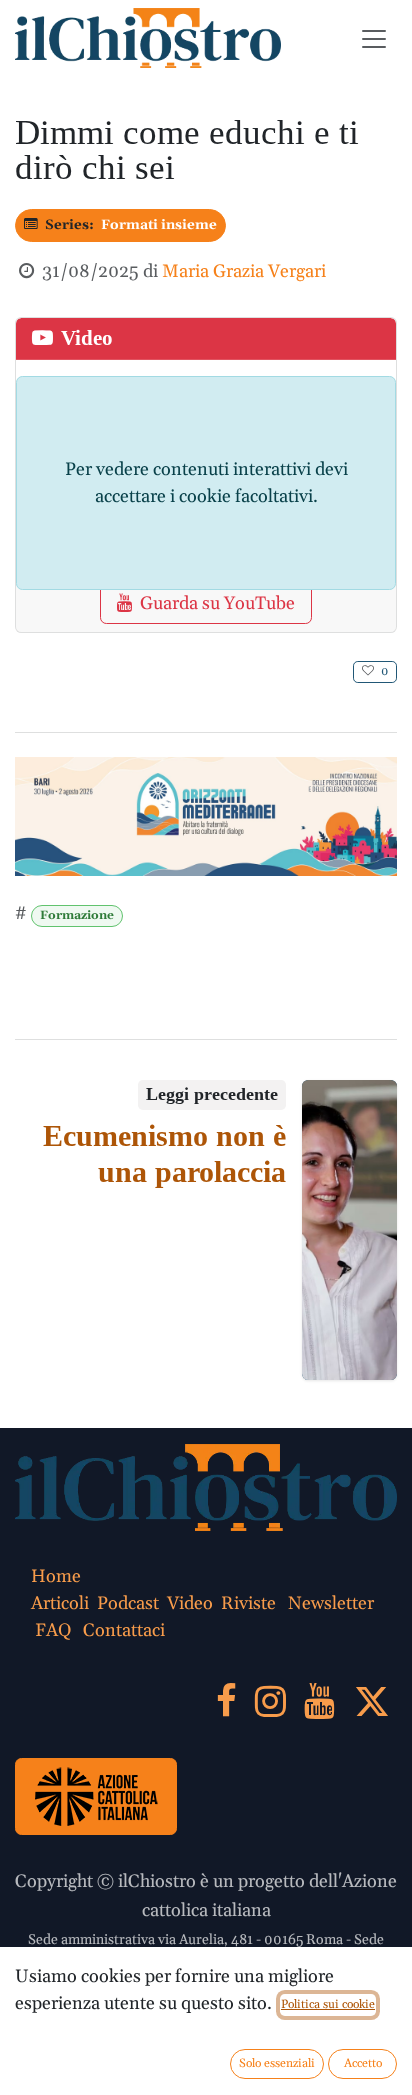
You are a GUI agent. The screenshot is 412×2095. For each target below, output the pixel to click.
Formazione (77, 915)
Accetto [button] (363, 2063)
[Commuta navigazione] (374, 37)
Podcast (128, 1603)
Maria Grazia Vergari (244, 271)
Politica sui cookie (328, 2004)
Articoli (60, 1603)
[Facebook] (226, 1701)
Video (190, 1603)
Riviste (248, 1603)
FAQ (53, 1630)
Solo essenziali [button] (277, 2063)
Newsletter (331, 1603)
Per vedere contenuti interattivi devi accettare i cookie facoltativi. (206, 483)
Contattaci (124, 1630)
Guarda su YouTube (217, 603)
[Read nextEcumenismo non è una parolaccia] (350, 1230)
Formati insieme (159, 225)
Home (56, 1576)
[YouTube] (319, 1701)
